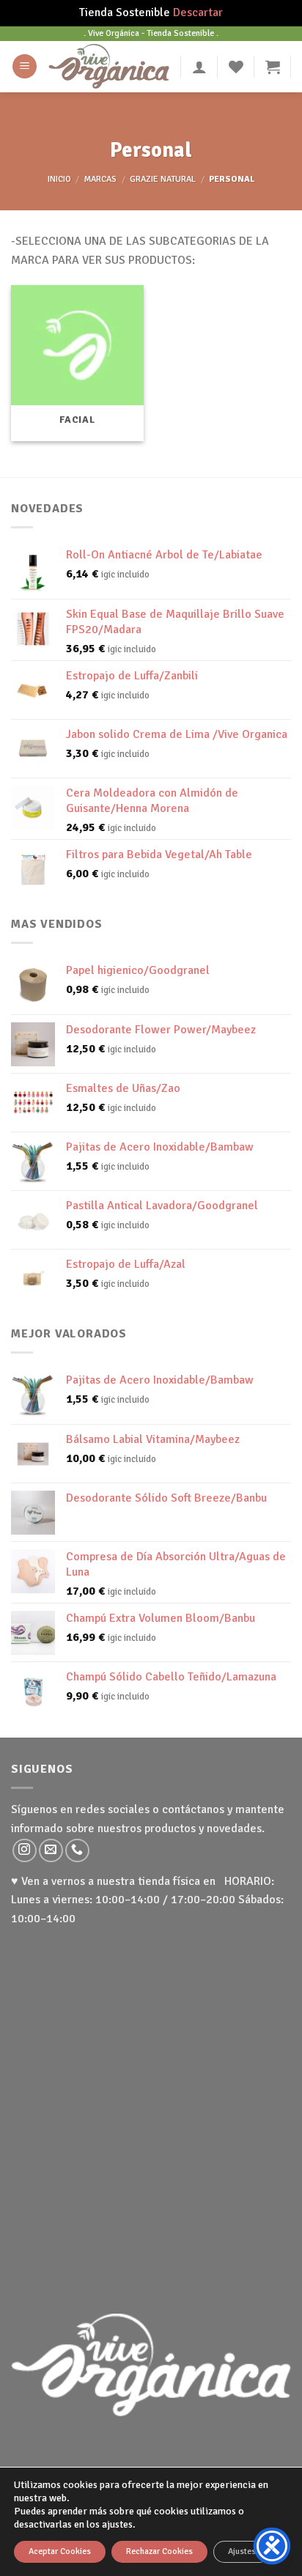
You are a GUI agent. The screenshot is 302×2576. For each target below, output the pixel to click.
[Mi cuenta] (199, 67)
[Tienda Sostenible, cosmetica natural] (109, 66)
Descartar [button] (198, 12)
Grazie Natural (163, 179)
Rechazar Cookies (159, 2551)
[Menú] (25, 66)
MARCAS (100, 179)
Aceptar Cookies (60, 2551)
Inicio (59, 179)
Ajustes (242, 2551)
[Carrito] (273, 67)
